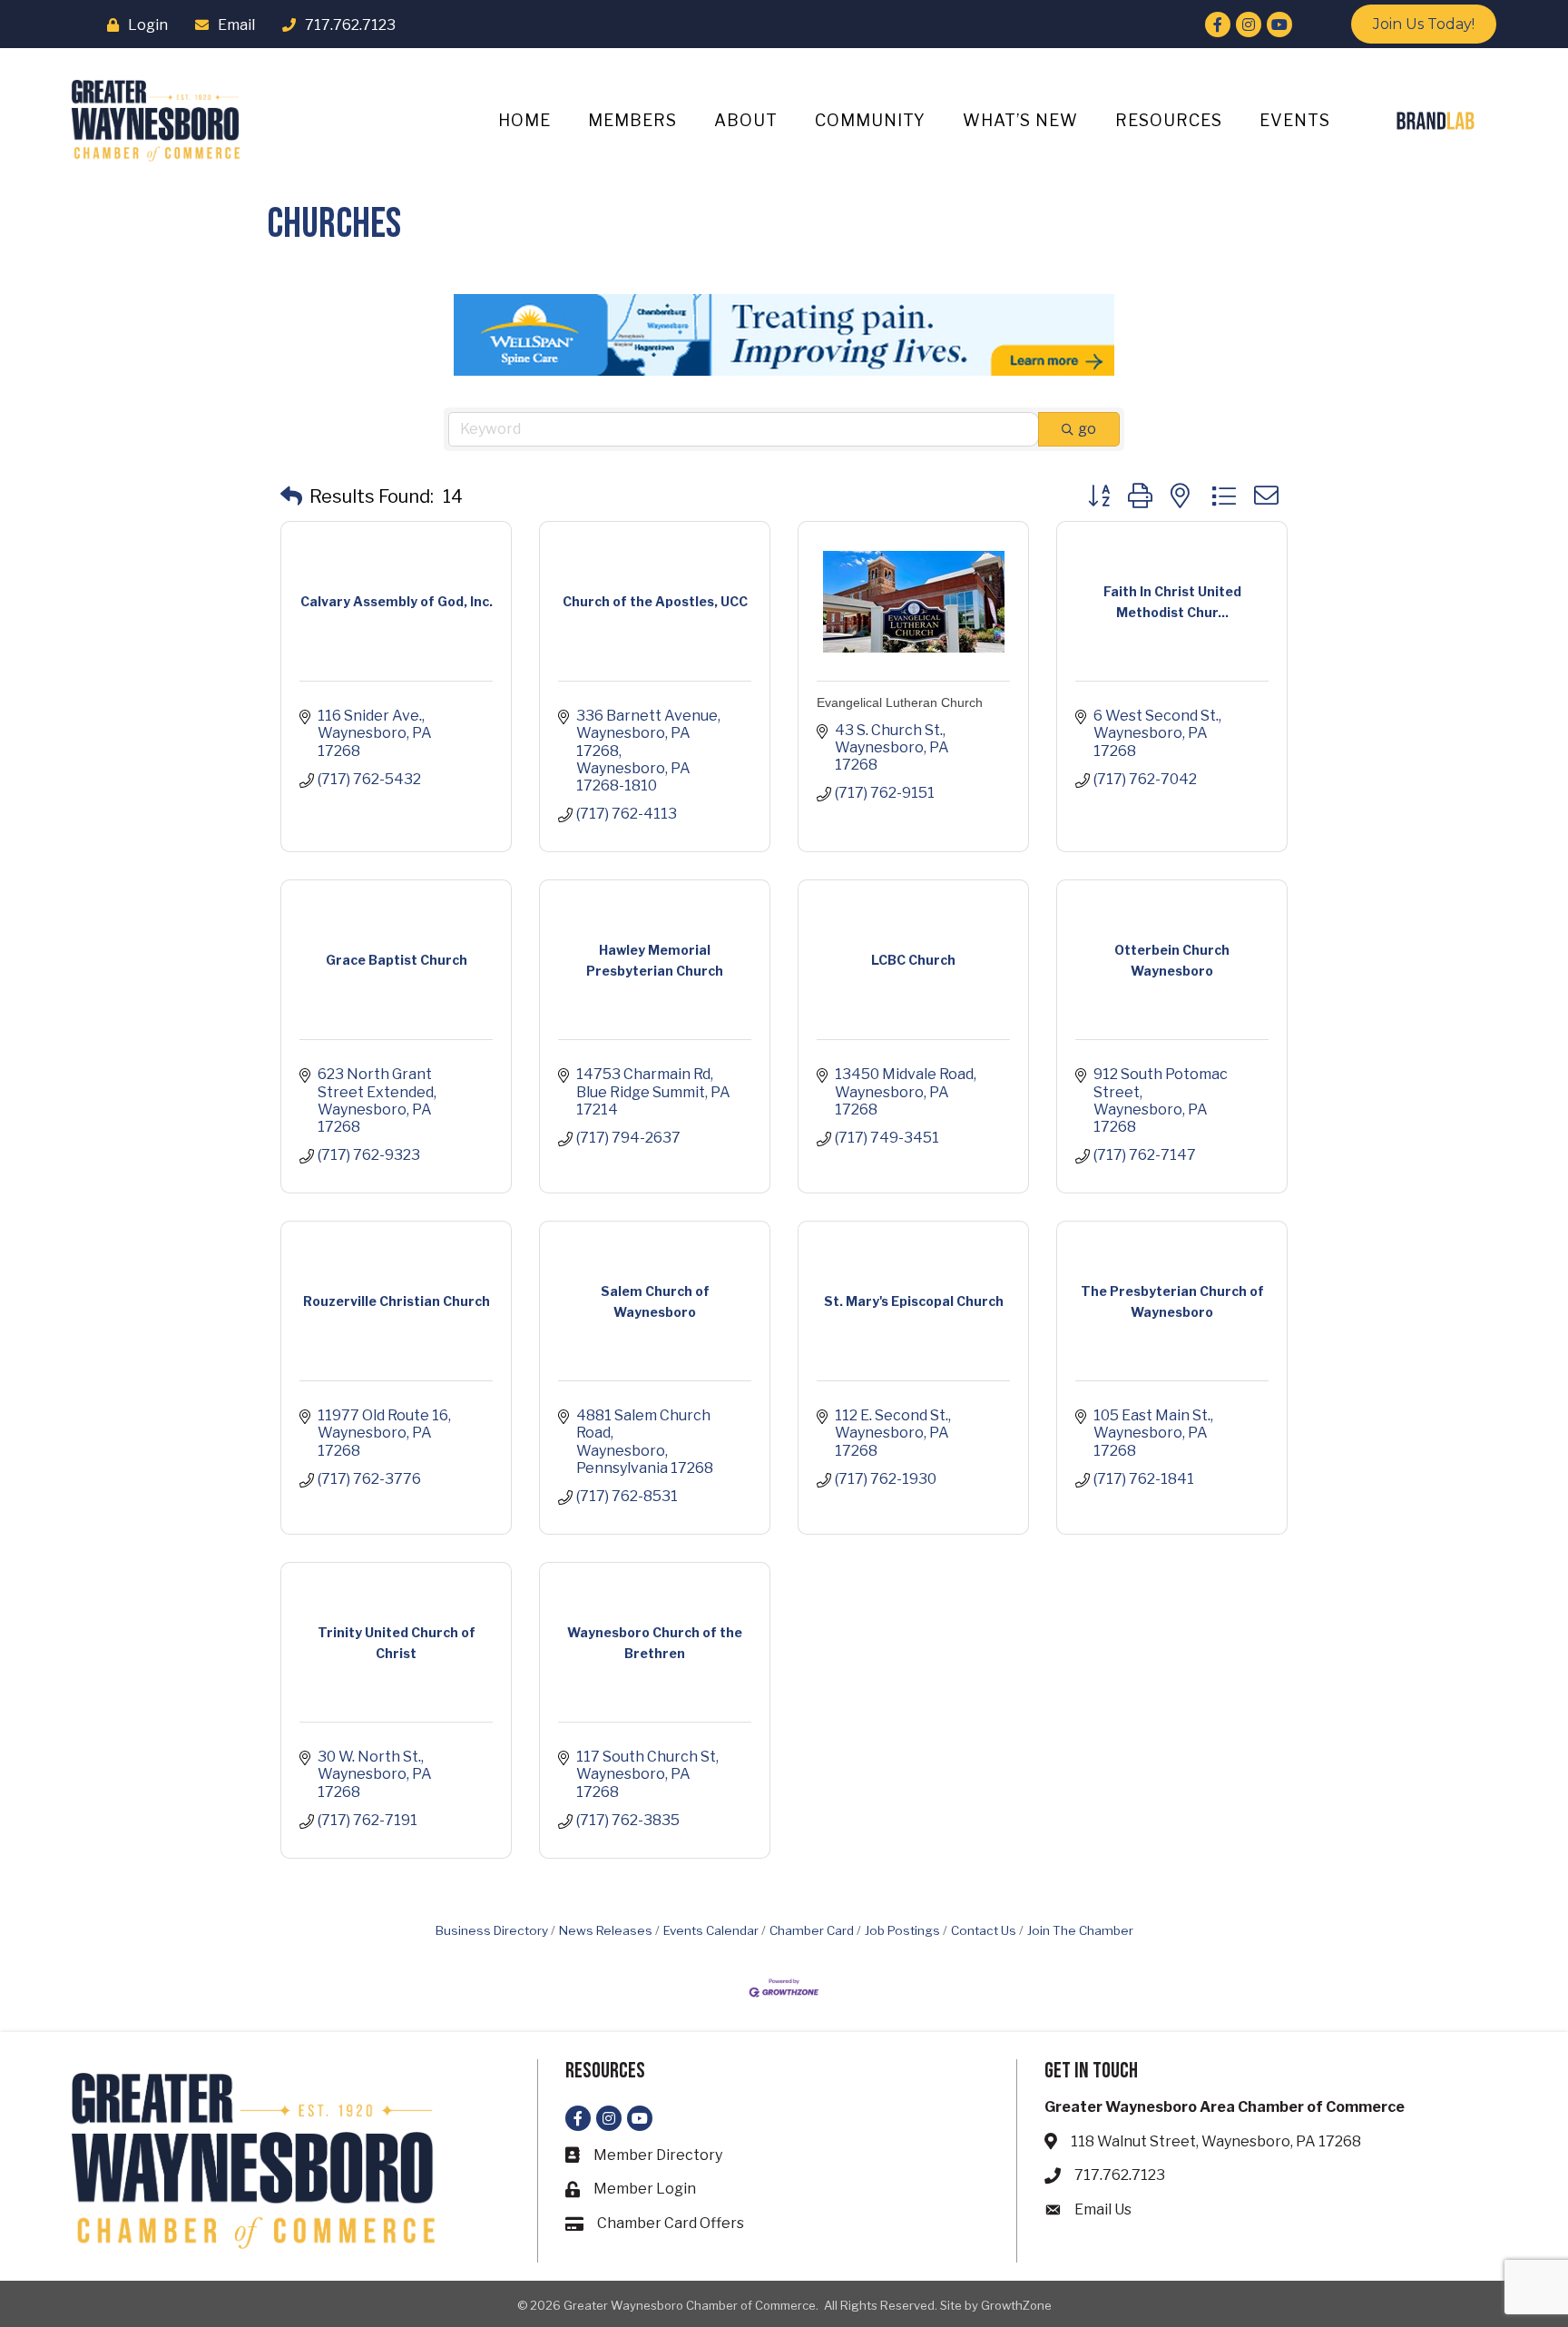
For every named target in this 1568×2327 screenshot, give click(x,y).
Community (870, 120)
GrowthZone (1016, 2305)
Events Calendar (711, 1930)
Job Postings (902, 1930)
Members (632, 120)
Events (1295, 120)
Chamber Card (812, 1930)
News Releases (606, 1930)
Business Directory (492, 1930)
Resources (1169, 120)
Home (524, 120)
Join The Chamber (1080, 1930)
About (746, 120)
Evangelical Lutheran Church (900, 702)
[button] (291, 496)
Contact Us (984, 1930)
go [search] (1087, 429)
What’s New (1020, 120)
